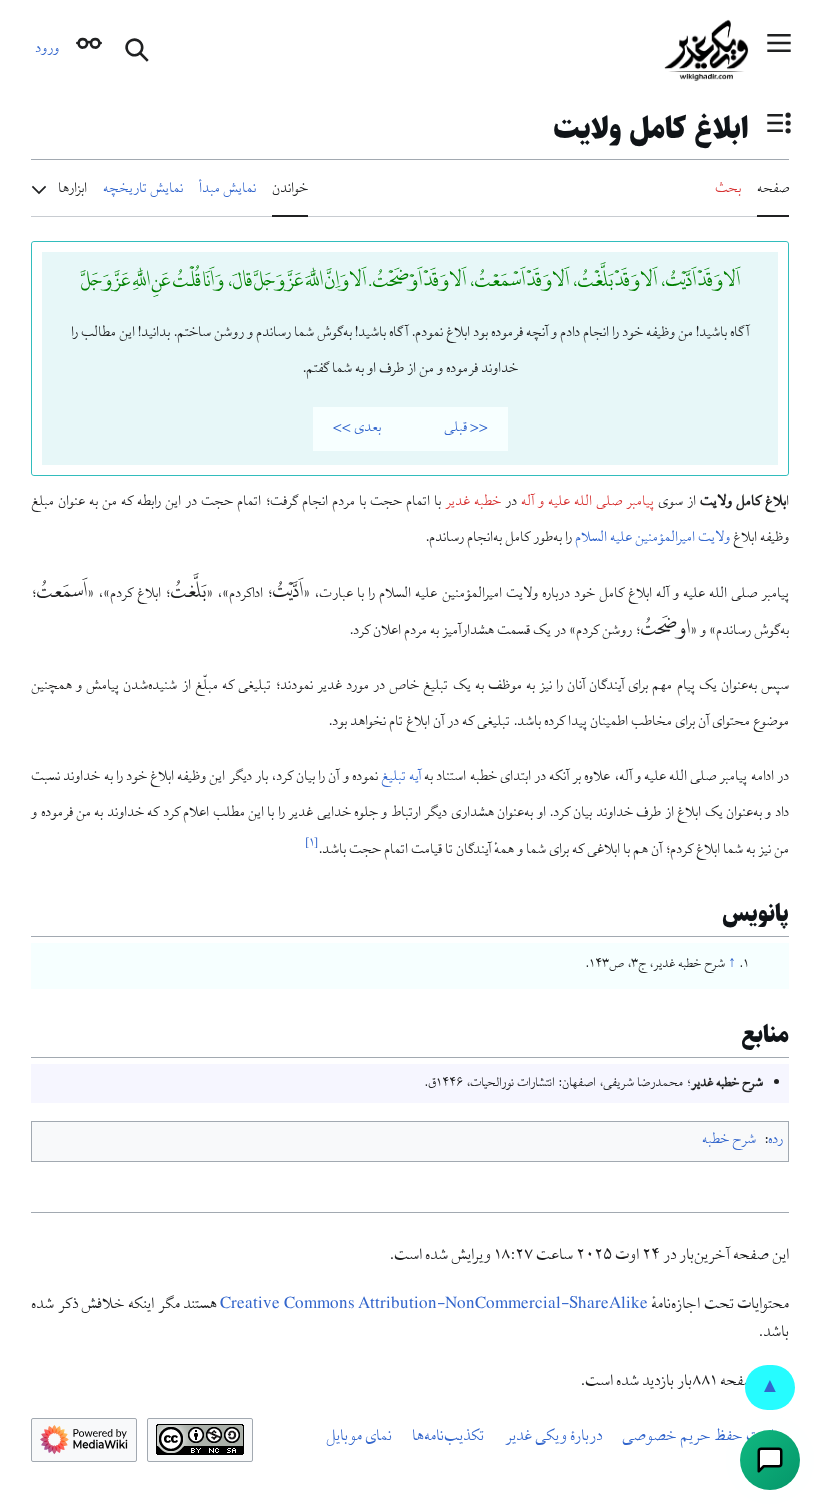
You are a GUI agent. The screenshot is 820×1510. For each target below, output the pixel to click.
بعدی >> (357, 429)
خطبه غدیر (473, 503)
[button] (779, 50)
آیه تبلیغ (401, 778)
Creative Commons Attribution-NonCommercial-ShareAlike (434, 1306)
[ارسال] (770, 1460)
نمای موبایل (359, 1438)
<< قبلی (466, 429)
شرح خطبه (729, 1141)
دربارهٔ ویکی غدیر (553, 1438)
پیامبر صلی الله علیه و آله (587, 503)
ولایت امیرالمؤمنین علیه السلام (652, 539)
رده (775, 1141)
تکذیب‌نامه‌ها (448, 1438)
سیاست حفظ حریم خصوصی (705, 1438)
